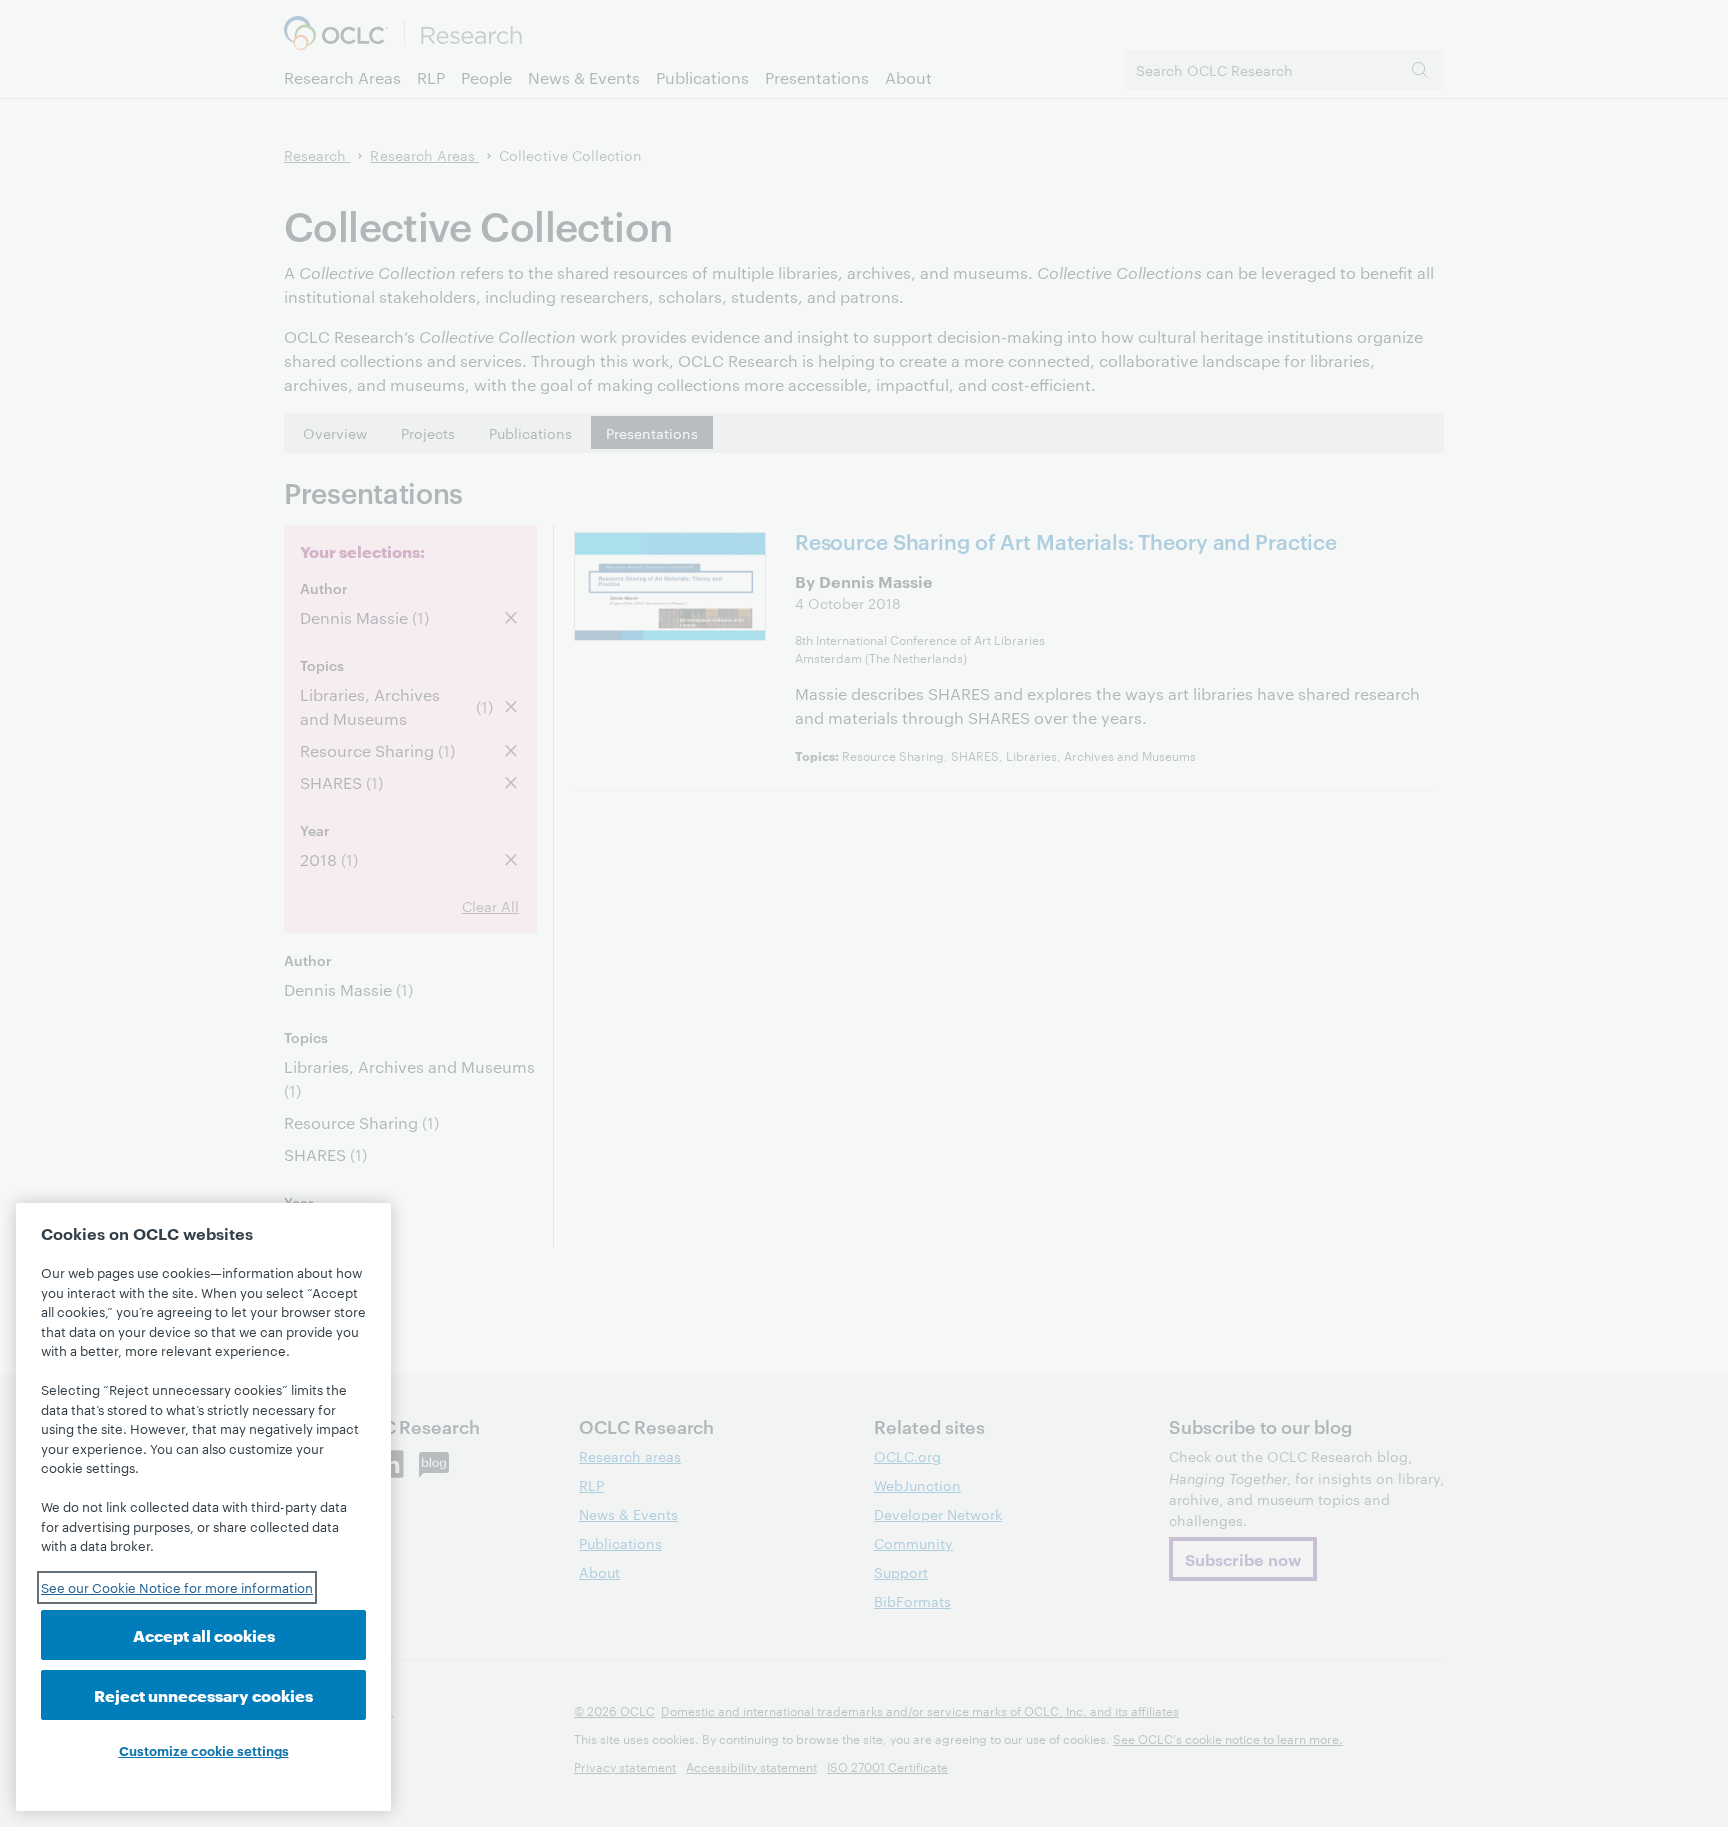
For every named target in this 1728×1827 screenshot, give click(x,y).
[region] (203, 1507)
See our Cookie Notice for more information (177, 1587)
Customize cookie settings (204, 1750)
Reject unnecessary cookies (203, 1694)
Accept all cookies (204, 1634)
